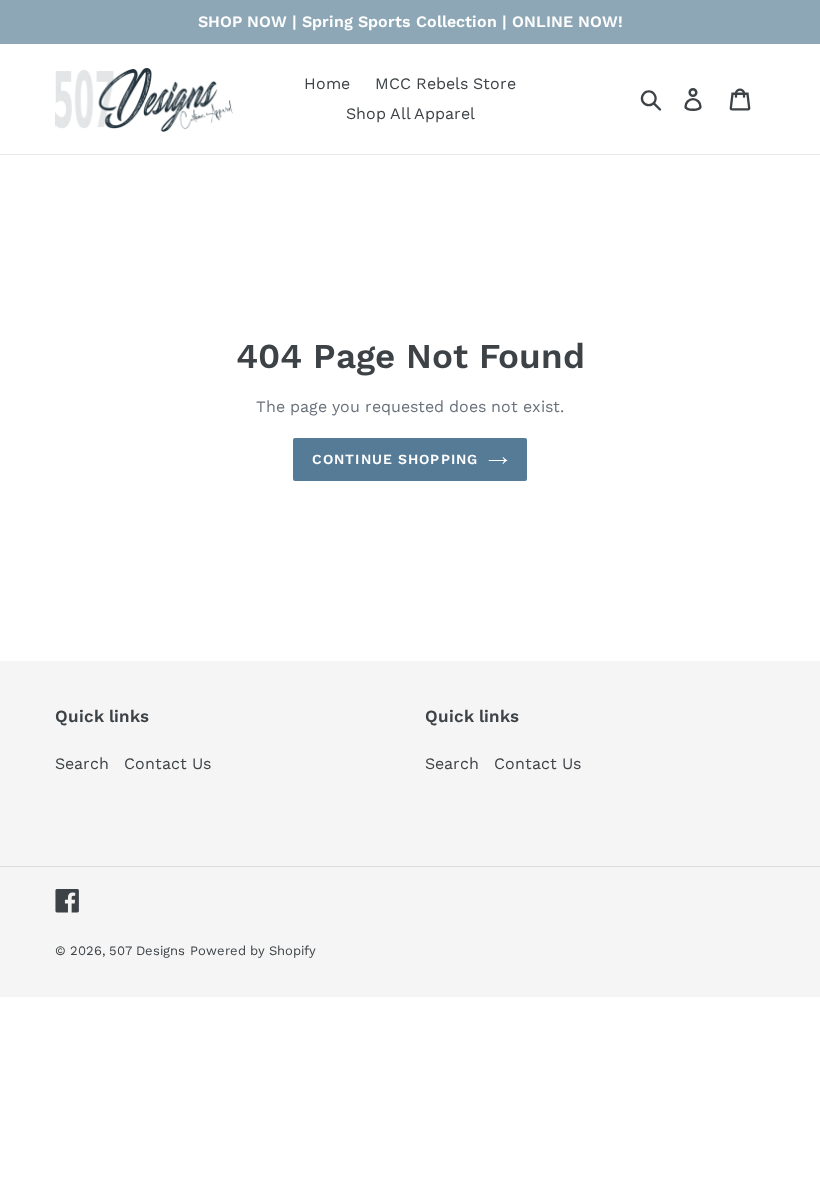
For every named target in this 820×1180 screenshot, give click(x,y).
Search (82, 763)
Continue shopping (395, 459)
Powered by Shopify (253, 950)
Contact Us (167, 763)
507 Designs (147, 950)
